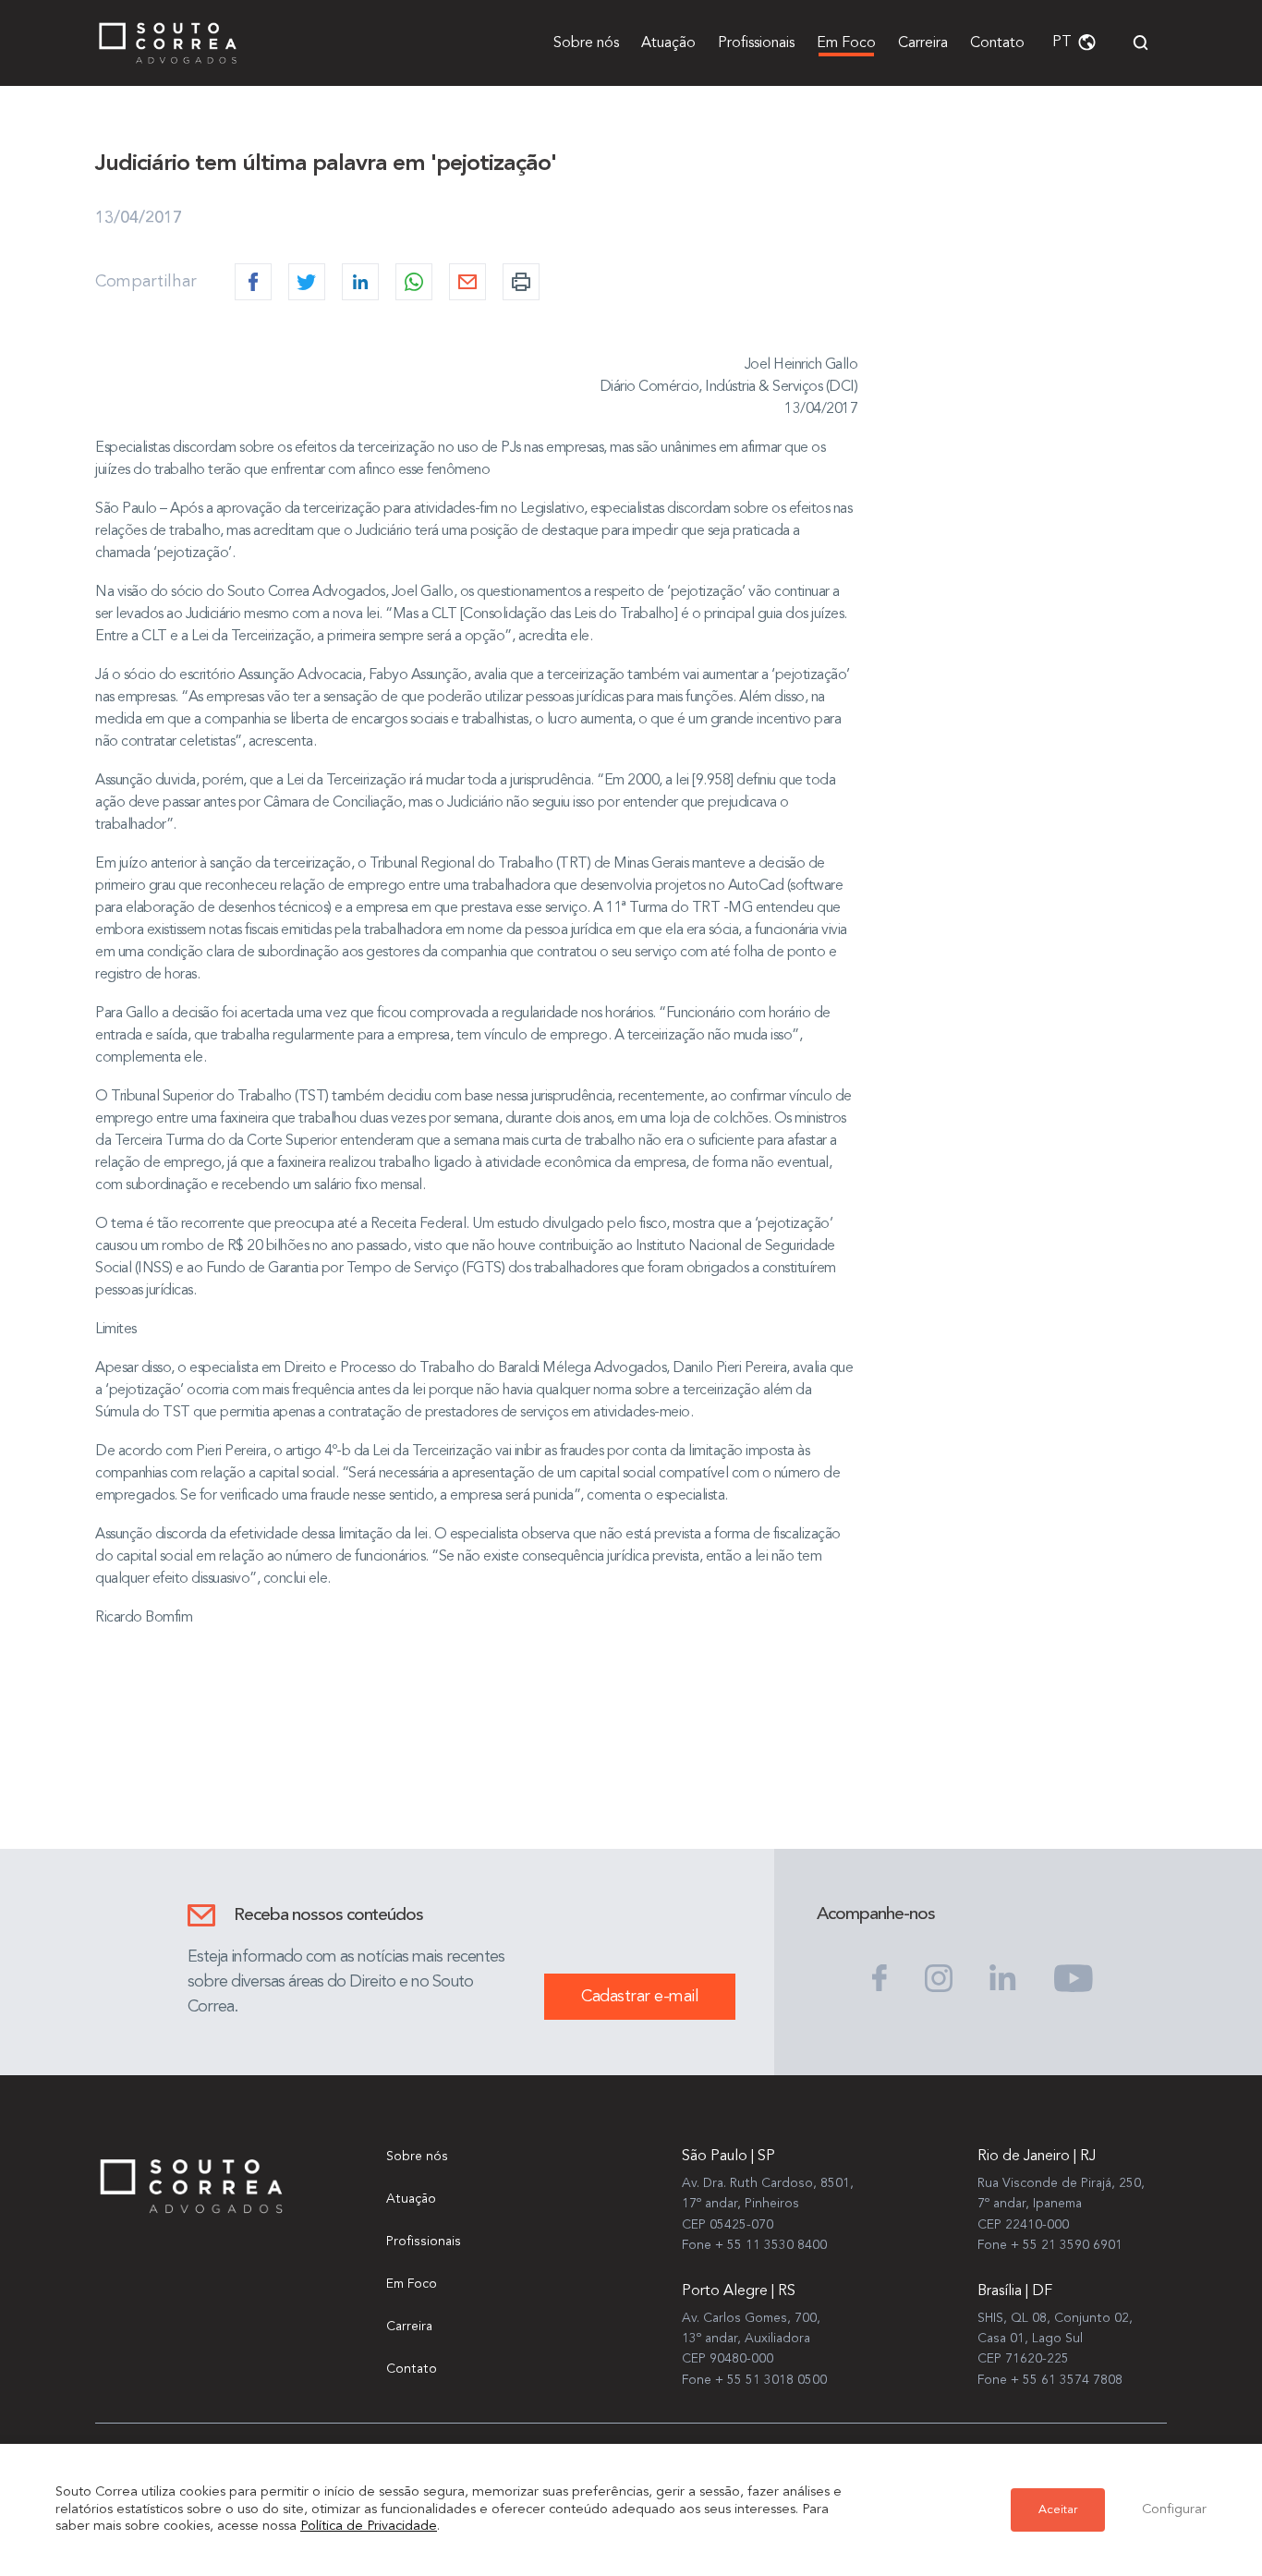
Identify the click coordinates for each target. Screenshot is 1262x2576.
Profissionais (756, 43)
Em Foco (846, 43)
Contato (997, 43)
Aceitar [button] (1058, 2510)
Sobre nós (586, 43)
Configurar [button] (1174, 2510)
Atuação (668, 43)
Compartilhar (146, 282)
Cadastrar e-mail (640, 1997)
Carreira (923, 43)
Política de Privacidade (369, 2527)
